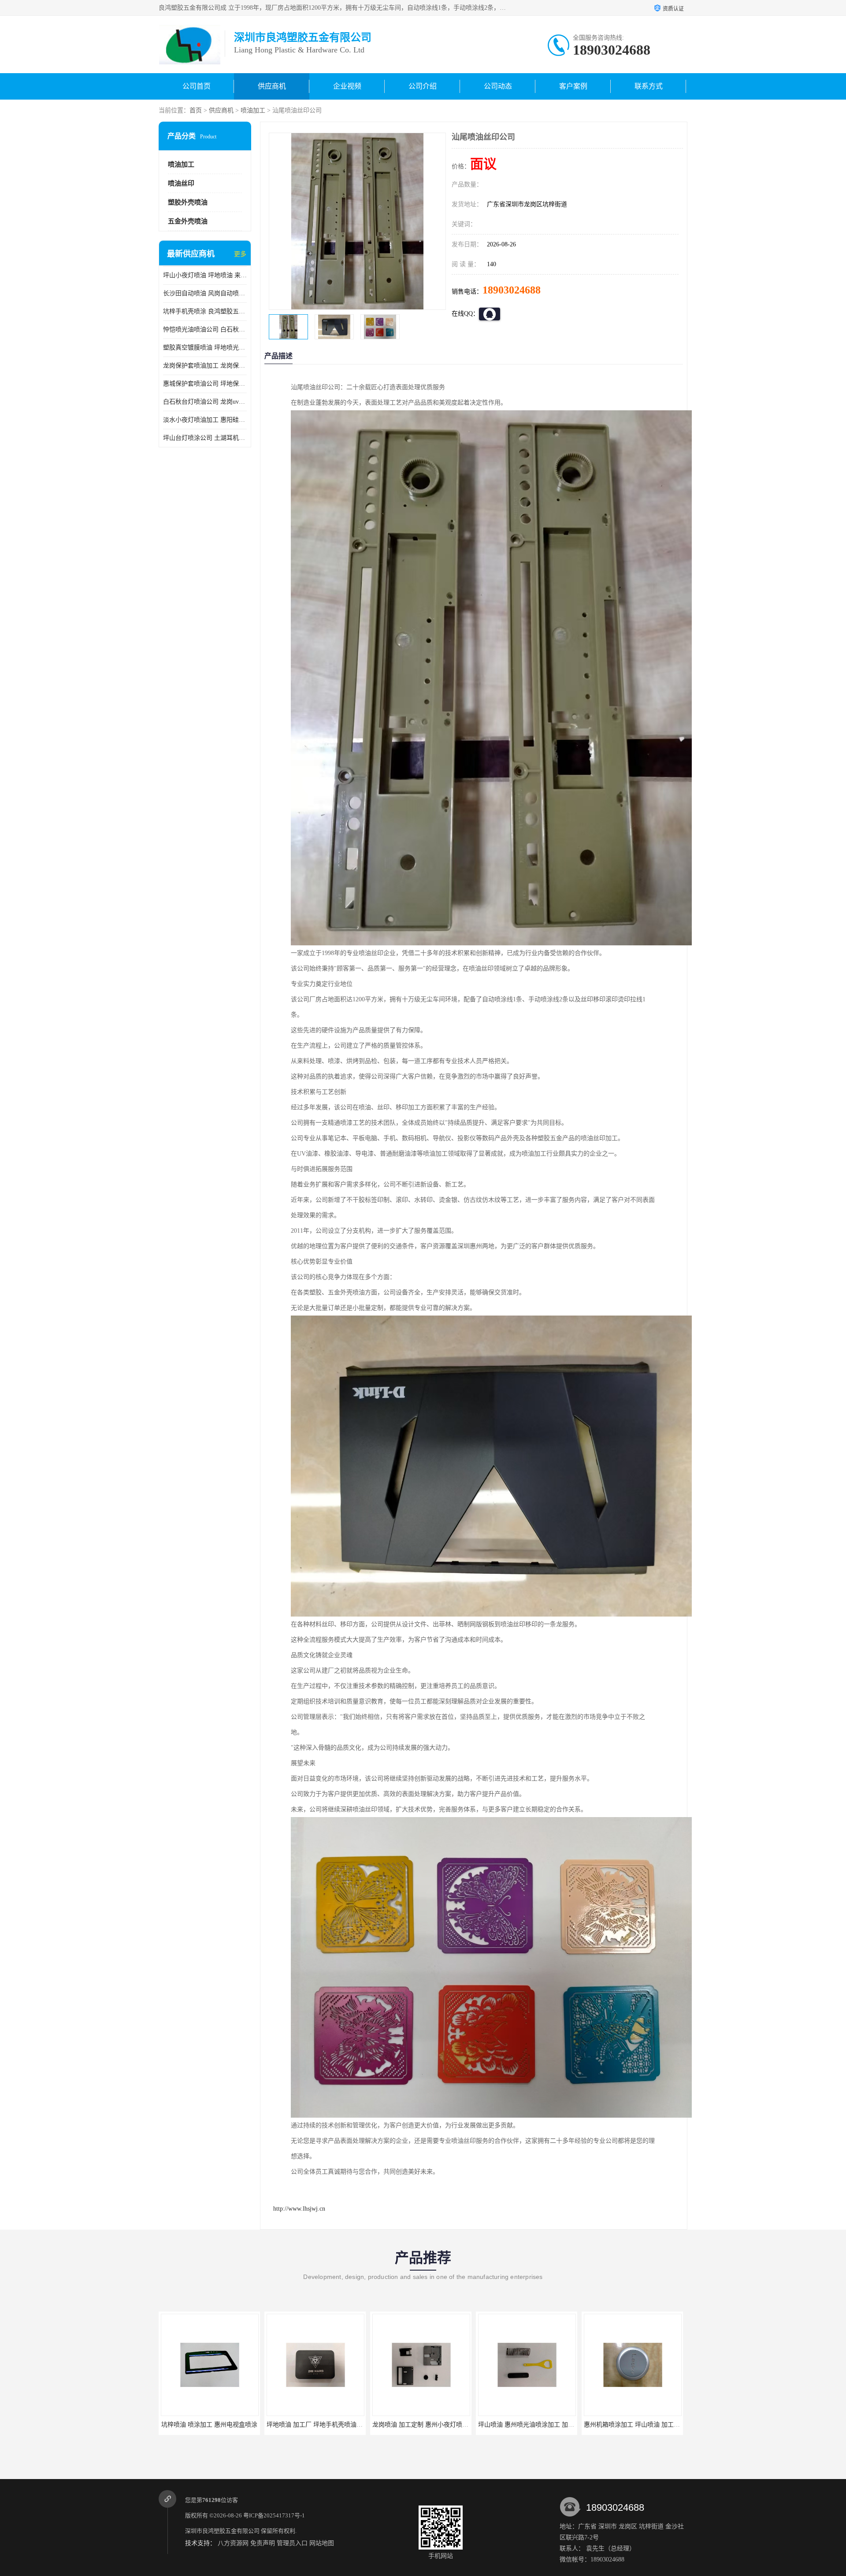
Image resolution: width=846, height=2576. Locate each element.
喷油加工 (253, 110)
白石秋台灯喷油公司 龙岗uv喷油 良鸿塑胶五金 (205, 402)
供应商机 (272, 86)
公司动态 (498, 86)
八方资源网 (233, 2543)
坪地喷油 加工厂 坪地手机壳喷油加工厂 (215, 2425)
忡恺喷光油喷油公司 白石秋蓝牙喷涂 (205, 329)
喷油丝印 (181, 183)
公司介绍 (423, 86)
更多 (240, 254)
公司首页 (197, 86)
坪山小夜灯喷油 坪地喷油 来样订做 (205, 275)
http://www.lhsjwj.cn (299, 2209)
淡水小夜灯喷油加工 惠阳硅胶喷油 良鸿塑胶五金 (205, 420)
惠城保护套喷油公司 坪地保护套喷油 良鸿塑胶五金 (205, 384)
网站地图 (322, 2543)
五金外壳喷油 (188, 221)
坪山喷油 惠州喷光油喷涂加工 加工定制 (427, 2425)
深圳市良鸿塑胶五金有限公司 (222, 2531)
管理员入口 (292, 2543)
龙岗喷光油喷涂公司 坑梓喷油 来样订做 (638, 2425)
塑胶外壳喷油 (188, 202)
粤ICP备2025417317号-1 (274, 2515)
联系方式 (649, 86)
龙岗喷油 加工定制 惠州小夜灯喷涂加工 (321, 2425)
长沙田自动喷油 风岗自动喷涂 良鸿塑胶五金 (205, 293)
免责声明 (263, 2543)
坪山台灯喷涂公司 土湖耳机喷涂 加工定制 (205, 438)
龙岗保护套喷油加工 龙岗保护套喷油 (205, 366)
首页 (196, 110)
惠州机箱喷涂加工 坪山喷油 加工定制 (529, 2425)
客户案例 (573, 86)
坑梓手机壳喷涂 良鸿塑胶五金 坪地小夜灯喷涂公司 (205, 311)
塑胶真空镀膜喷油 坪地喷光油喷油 (205, 348)
